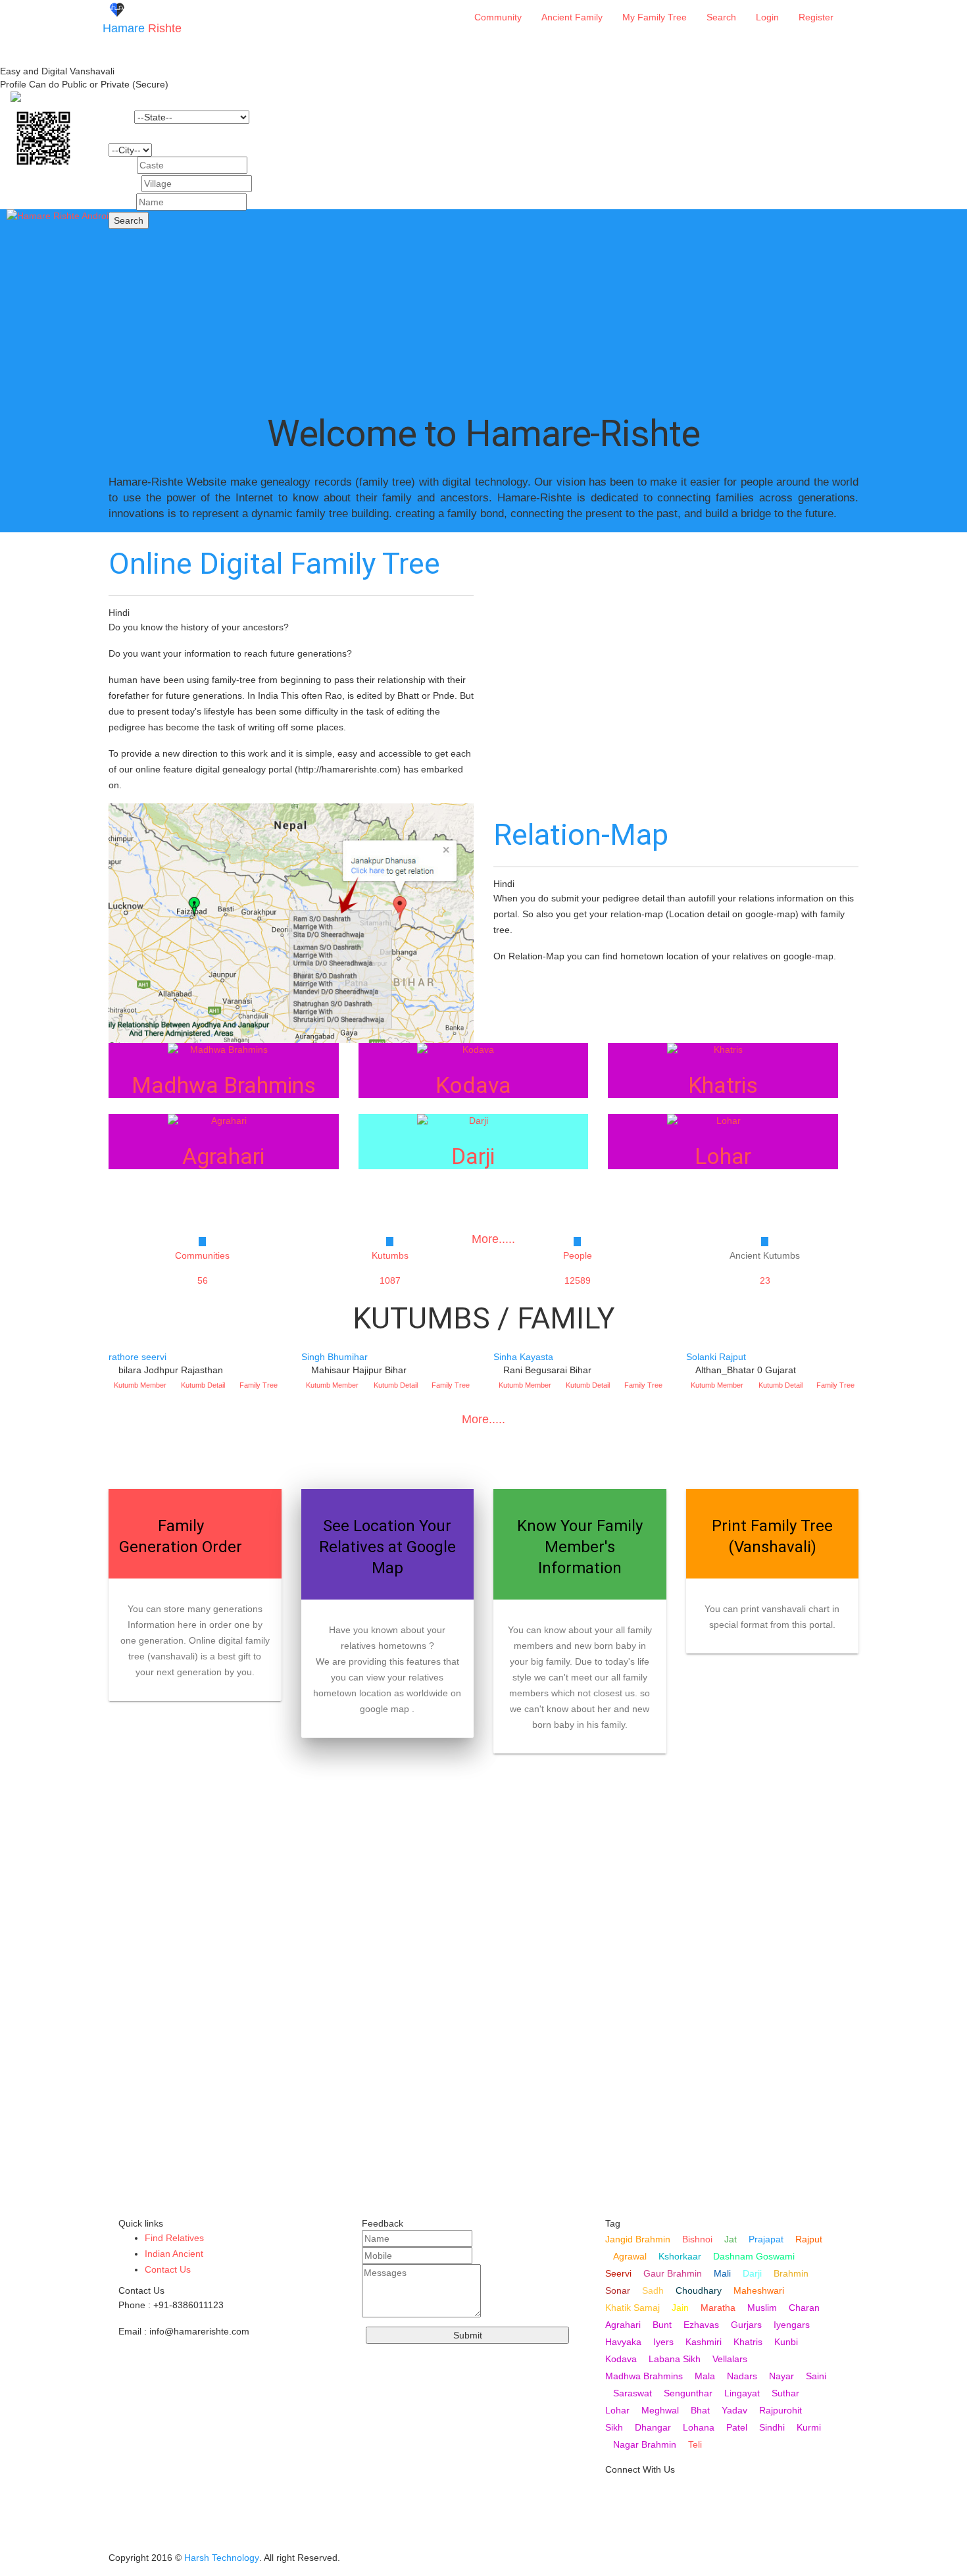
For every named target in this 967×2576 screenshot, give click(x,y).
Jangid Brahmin (638, 2239)
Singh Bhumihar (335, 1357)
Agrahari (623, 2325)
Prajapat (766, 2239)
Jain (680, 2308)
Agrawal (630, 2256)
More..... (484, 1419)
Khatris (748, 2342)
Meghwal (660, 2410)
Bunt (662, 2325)
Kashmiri (704, 2342)
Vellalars (730, 2359)
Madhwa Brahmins (644, 2376)
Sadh (653, 2290)
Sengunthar (688, 2393)
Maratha (718, 2308)
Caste (121, 165)
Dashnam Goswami (754, 2256)
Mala (705, 2376)
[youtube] (616, 2496)
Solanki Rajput (716, 1357)
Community (498, 17)
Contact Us (168, 2269)
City (117, 134)
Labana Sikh (675, 2359)
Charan (804, 2308)
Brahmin (791, 2273)
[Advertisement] (484, 301)
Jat (731, 2239)
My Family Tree (655, 17)
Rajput (809, 2239)
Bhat (700, 2410)
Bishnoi (697, 2239)
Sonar (618, 2290)
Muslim (762, 2308)
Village (124, 184)
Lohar (617, 2410)
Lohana (699, 2427)
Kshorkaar (680, 2256)
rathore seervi (137, 1357)
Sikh (614, 2427)
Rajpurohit (781, 2410)
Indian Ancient (174, 2254)
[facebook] (616, 2538)
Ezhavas (701, 2325)
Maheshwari (759, 2290)
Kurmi (809, 2427)
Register (816, 17)
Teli (695, 2444)
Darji (752, 2273)
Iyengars (792, 2325)
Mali (722, 2273)
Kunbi (786, 2342)
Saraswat (632, 2393)
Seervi (618, 2273)
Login (767, 17)
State (120, 117)
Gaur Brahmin (673, 2273)
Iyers (663, 2342)
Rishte (142, 28)
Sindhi (772, 2427)
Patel (737, 2427)
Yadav (734, 2410)
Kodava (621, 2359)
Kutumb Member (140, 1385)
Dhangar (653, 2427)
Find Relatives (174, 2238)
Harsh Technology (222, 2558)
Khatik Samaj (632, 2308)
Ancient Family (572, 17)
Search (721, 17)
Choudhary (699, 2290)
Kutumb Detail (203, 1385)
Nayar (781, 2376)
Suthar (785, 2393)
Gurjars (746, 2325)
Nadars (742, 2376)
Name (121, 202)
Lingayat (742, 2393)
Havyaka (623, 2342)
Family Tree (259, 1385)
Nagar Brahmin (645, 2444)
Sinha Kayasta (523, 1357)
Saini (816, 2376)
